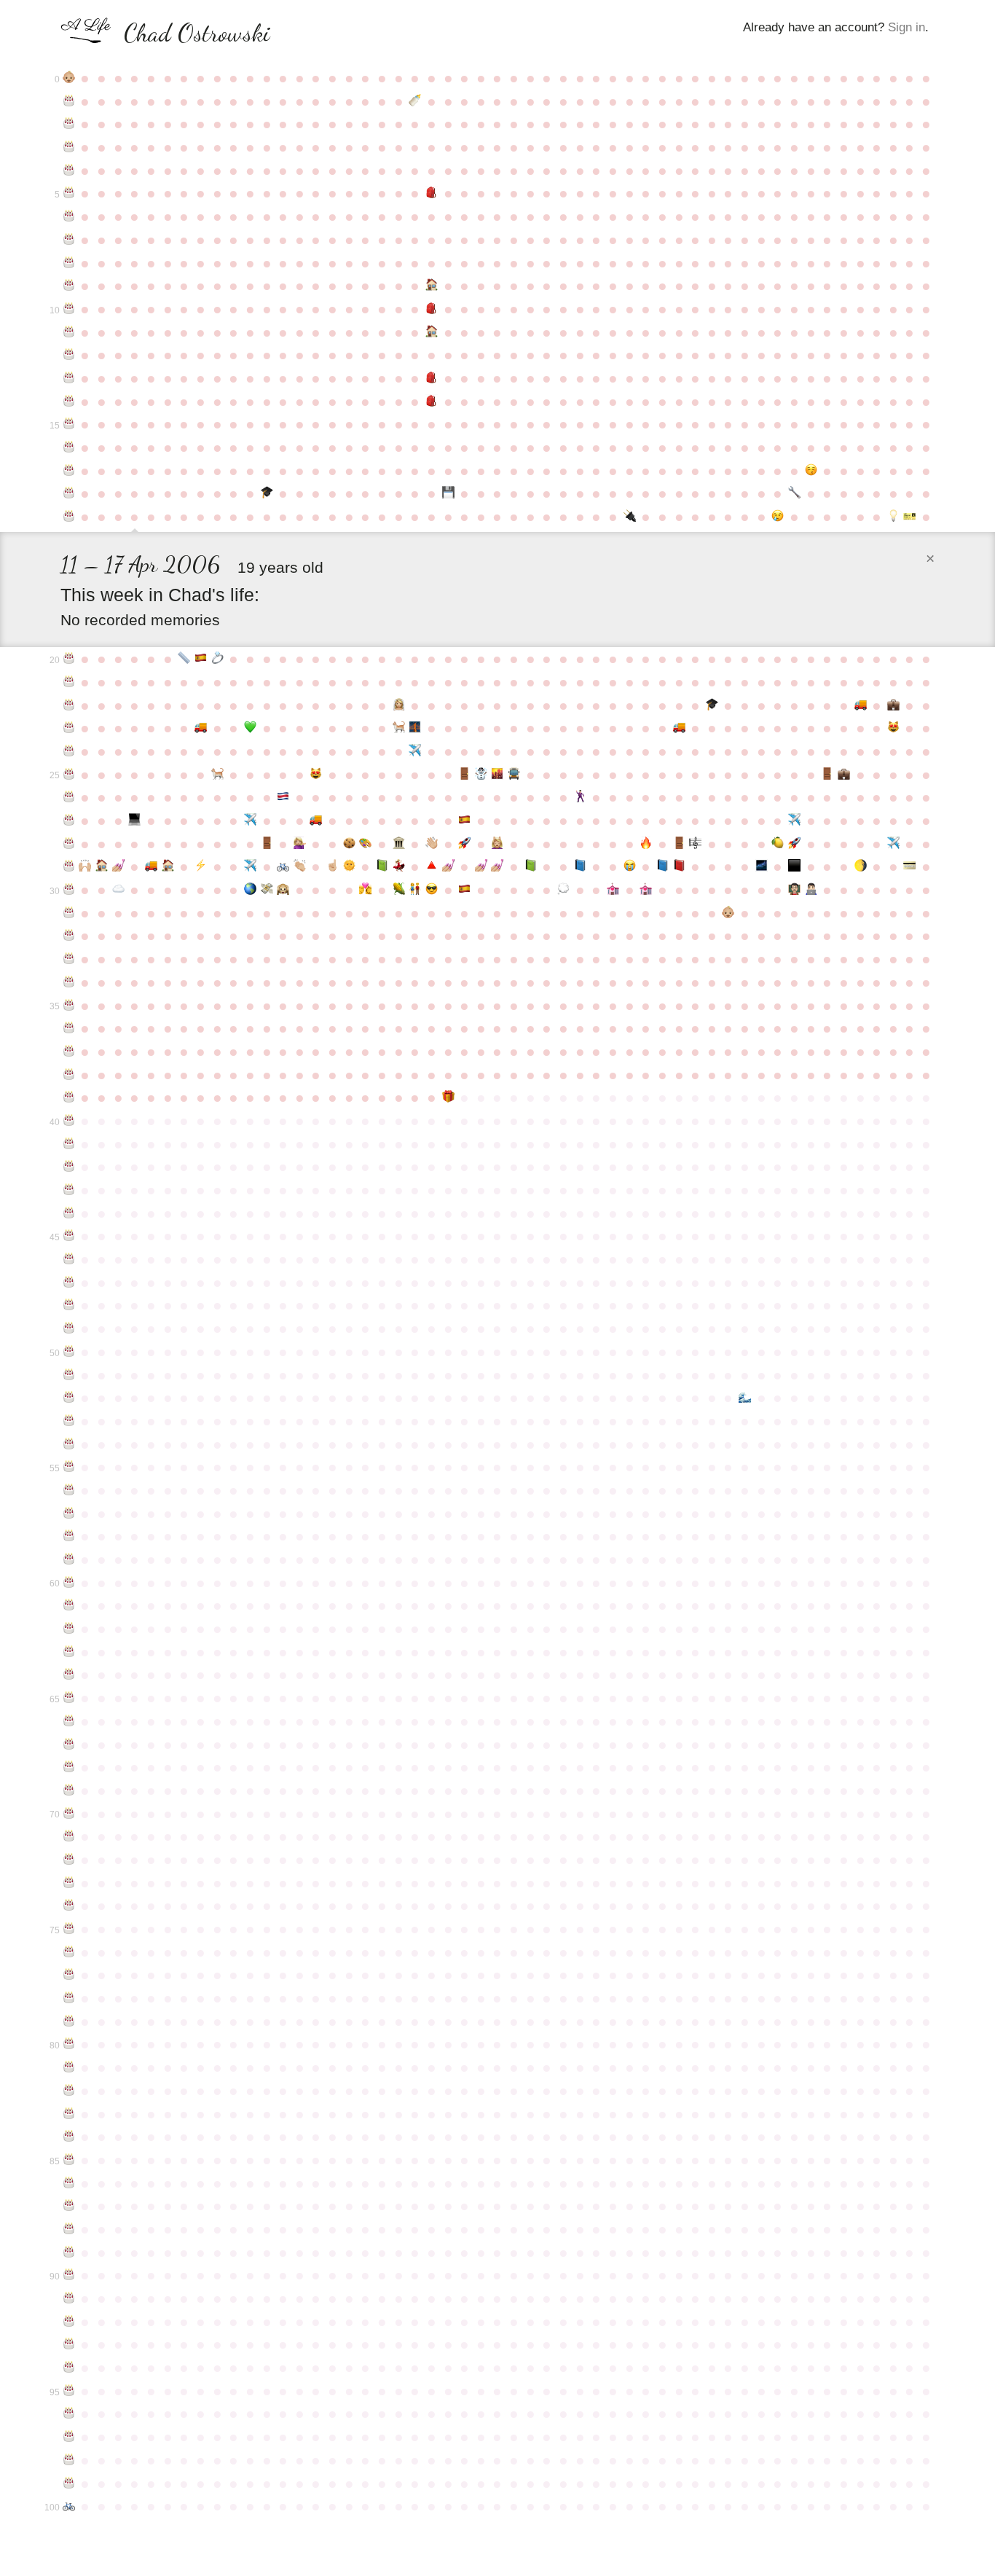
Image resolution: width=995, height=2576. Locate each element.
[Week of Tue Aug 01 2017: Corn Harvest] (399, 890)
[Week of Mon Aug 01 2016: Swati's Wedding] (399, 866)
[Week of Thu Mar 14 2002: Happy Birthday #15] (69, 424)
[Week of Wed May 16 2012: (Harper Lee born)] (217, 775)
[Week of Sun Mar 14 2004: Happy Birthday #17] (69, 471)
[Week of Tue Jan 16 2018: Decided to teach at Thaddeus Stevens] (794, 890)
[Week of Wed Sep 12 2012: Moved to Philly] (498, 775)
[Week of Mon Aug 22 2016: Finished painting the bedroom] (448, 866)
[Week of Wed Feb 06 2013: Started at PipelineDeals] (844, 775)
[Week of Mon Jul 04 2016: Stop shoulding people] (333, 866)
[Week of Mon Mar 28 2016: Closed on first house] (102, 866)
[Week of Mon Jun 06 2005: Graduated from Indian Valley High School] (267, 493)
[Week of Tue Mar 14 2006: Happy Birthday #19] (69, 517)
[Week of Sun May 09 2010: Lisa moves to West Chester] (201, 728)
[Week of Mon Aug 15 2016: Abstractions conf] (432, 866)
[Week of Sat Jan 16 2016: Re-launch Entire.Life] (794, 844)
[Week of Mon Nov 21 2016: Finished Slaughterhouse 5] (662, 866)
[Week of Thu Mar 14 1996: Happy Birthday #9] (69, 286)
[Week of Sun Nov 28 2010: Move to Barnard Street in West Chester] (679, 728)
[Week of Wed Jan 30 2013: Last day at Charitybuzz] (827, 775)
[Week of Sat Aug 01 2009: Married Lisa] (399, 705)
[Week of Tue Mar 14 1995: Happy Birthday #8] (69, 263)
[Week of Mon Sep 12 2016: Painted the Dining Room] (498, 866)
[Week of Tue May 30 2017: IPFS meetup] (250, 890)
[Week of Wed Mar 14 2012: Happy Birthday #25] (69, 775)
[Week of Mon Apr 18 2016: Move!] (151, 866)
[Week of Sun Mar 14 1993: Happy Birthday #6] (69, 216)
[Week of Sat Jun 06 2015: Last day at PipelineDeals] (267, 844)
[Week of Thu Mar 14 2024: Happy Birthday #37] (69, 1052)
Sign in (906, 27)
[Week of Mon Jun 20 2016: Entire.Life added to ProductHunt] (300, 866)
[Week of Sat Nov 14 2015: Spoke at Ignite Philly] (646, 844)
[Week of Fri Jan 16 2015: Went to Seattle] (794, 821)
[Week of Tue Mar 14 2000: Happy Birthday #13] (69, 378)
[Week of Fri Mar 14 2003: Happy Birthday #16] (69, 447)
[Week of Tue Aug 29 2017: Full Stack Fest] (464, 890)
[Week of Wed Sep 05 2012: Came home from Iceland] (481, 775)
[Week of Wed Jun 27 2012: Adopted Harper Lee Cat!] (316, 775)
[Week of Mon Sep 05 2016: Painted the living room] (481, 866)
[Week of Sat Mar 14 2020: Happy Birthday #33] (69, 959)
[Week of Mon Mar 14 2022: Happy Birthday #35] (69, 1006)
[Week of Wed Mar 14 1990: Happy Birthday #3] (69, 147)
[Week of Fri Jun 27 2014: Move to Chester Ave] (316, 821)
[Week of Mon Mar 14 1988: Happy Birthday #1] (69, 101)
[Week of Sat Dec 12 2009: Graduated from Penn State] (712, 705)
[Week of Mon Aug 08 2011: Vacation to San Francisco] (415, 751)
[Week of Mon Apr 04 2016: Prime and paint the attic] (118, 866)
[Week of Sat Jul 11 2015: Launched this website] (349, 844)
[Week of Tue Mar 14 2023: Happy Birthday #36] (69, 1028)
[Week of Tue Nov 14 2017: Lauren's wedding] (646, 890)
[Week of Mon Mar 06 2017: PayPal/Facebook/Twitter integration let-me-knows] (910, 866)
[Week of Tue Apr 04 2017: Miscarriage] (118, 890)
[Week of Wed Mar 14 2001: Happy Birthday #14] (69, 402)
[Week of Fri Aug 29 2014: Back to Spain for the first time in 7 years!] (464, 821)
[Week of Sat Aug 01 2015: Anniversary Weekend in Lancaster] (399, 844)
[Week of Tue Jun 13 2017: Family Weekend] (283, 890)
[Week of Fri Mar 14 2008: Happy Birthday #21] (69, 682)
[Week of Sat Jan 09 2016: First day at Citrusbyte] (778, 844)
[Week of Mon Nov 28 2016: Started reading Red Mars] (679, 866)
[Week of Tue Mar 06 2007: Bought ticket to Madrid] (910, 517)
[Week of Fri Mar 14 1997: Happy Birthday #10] (69, 309)
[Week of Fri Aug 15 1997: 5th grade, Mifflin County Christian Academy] (432, 309)
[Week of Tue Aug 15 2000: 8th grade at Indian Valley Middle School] (432, 378)
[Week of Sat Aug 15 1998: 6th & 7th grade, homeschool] (432, 332)
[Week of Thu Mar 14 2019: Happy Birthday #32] (69, 936)
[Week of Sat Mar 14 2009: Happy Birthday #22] (69, 705)
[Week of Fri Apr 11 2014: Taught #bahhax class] (135, 821)
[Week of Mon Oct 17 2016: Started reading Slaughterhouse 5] (580, 866)
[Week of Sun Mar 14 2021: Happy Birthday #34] (69, 982)
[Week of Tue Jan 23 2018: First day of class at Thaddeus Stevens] (811, 890)
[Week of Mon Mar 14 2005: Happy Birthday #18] (69, 493)
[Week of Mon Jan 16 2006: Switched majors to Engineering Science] (794, 493)
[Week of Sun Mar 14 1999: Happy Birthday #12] (69, 355)
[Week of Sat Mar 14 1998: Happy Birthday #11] (69, 332)
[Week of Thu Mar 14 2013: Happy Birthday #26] (69, 797)
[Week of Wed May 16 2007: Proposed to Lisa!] (217, 659)
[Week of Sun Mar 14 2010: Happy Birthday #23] (69, 728)
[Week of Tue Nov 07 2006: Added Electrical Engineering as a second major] (630, 517)
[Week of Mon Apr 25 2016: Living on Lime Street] (168, 866)
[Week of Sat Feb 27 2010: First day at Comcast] (893, 705)
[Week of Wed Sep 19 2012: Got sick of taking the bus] (514, 775)
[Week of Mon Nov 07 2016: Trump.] (630, 866)
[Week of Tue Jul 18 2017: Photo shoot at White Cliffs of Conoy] (366, 890)
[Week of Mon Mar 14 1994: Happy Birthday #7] (69, 240)
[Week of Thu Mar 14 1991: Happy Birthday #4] (69, 171)
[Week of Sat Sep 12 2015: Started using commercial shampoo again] (498, 844)
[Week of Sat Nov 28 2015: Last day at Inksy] (679, 844)
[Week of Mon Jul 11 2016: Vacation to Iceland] (349, 866)
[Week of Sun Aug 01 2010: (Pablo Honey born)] (399, 728)
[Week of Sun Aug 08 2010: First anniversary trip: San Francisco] (415, 728)
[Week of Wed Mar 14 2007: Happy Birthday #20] (69, 659)
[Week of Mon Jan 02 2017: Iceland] (762, 866)
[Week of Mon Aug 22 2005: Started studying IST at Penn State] (448, 493)
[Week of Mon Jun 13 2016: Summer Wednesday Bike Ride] (283, 866)
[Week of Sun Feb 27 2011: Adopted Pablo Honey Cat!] (893, 728)
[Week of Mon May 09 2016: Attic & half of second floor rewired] (201, 866)
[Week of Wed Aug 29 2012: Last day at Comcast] (464, 775)
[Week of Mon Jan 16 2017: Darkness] (794, 866)
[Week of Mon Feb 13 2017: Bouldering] (861, 866)
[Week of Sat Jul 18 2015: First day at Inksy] (366, 844)
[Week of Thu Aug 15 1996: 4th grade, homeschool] (432, 286)
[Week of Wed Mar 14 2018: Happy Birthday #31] (69, 913)
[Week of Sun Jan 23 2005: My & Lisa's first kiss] (811, 471)
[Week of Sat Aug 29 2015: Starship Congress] (464, 844)
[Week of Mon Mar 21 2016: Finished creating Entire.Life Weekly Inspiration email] (86, 866)
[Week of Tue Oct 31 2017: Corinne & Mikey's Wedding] (613, 890)
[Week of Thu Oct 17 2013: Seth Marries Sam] (580, 797)
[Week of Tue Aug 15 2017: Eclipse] (432, 890)
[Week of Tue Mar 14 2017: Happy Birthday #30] (69, 890)
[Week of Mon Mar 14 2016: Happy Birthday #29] (69, 866)
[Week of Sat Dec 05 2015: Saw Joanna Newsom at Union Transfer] (695, 844)
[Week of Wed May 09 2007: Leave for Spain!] (201, 659)
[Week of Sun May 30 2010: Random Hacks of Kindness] (250, 728)
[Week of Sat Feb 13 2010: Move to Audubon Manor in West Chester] (861, 705)
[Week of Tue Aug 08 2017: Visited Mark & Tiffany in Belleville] (415, 890)
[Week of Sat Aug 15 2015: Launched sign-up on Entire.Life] (432, 844)
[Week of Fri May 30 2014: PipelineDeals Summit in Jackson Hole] (250, 821)
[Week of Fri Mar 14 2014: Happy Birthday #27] (69, 821)
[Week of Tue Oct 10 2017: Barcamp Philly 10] (563, 890)
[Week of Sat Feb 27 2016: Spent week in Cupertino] (893, 844)
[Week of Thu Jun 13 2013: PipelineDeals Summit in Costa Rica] (283, 797)
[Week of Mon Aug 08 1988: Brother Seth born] (415, 101)
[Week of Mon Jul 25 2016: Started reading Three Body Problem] (382, 866)
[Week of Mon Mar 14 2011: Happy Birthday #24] (69, 751)
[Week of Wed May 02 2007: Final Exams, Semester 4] (184, 659)
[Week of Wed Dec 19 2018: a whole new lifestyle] (729, 913)
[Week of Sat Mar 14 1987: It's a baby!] (69, 78)
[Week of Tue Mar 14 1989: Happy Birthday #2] (69, 124)
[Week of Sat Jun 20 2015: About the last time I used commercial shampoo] (300, 844)
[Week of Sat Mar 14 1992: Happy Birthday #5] (69, 193)
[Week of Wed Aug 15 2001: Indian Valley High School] (432, 402)
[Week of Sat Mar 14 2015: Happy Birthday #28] (69, 844)
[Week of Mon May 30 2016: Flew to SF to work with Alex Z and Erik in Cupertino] (250, 866)
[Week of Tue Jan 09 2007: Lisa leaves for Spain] (778, 517)
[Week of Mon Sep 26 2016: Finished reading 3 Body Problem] (531, 866)
